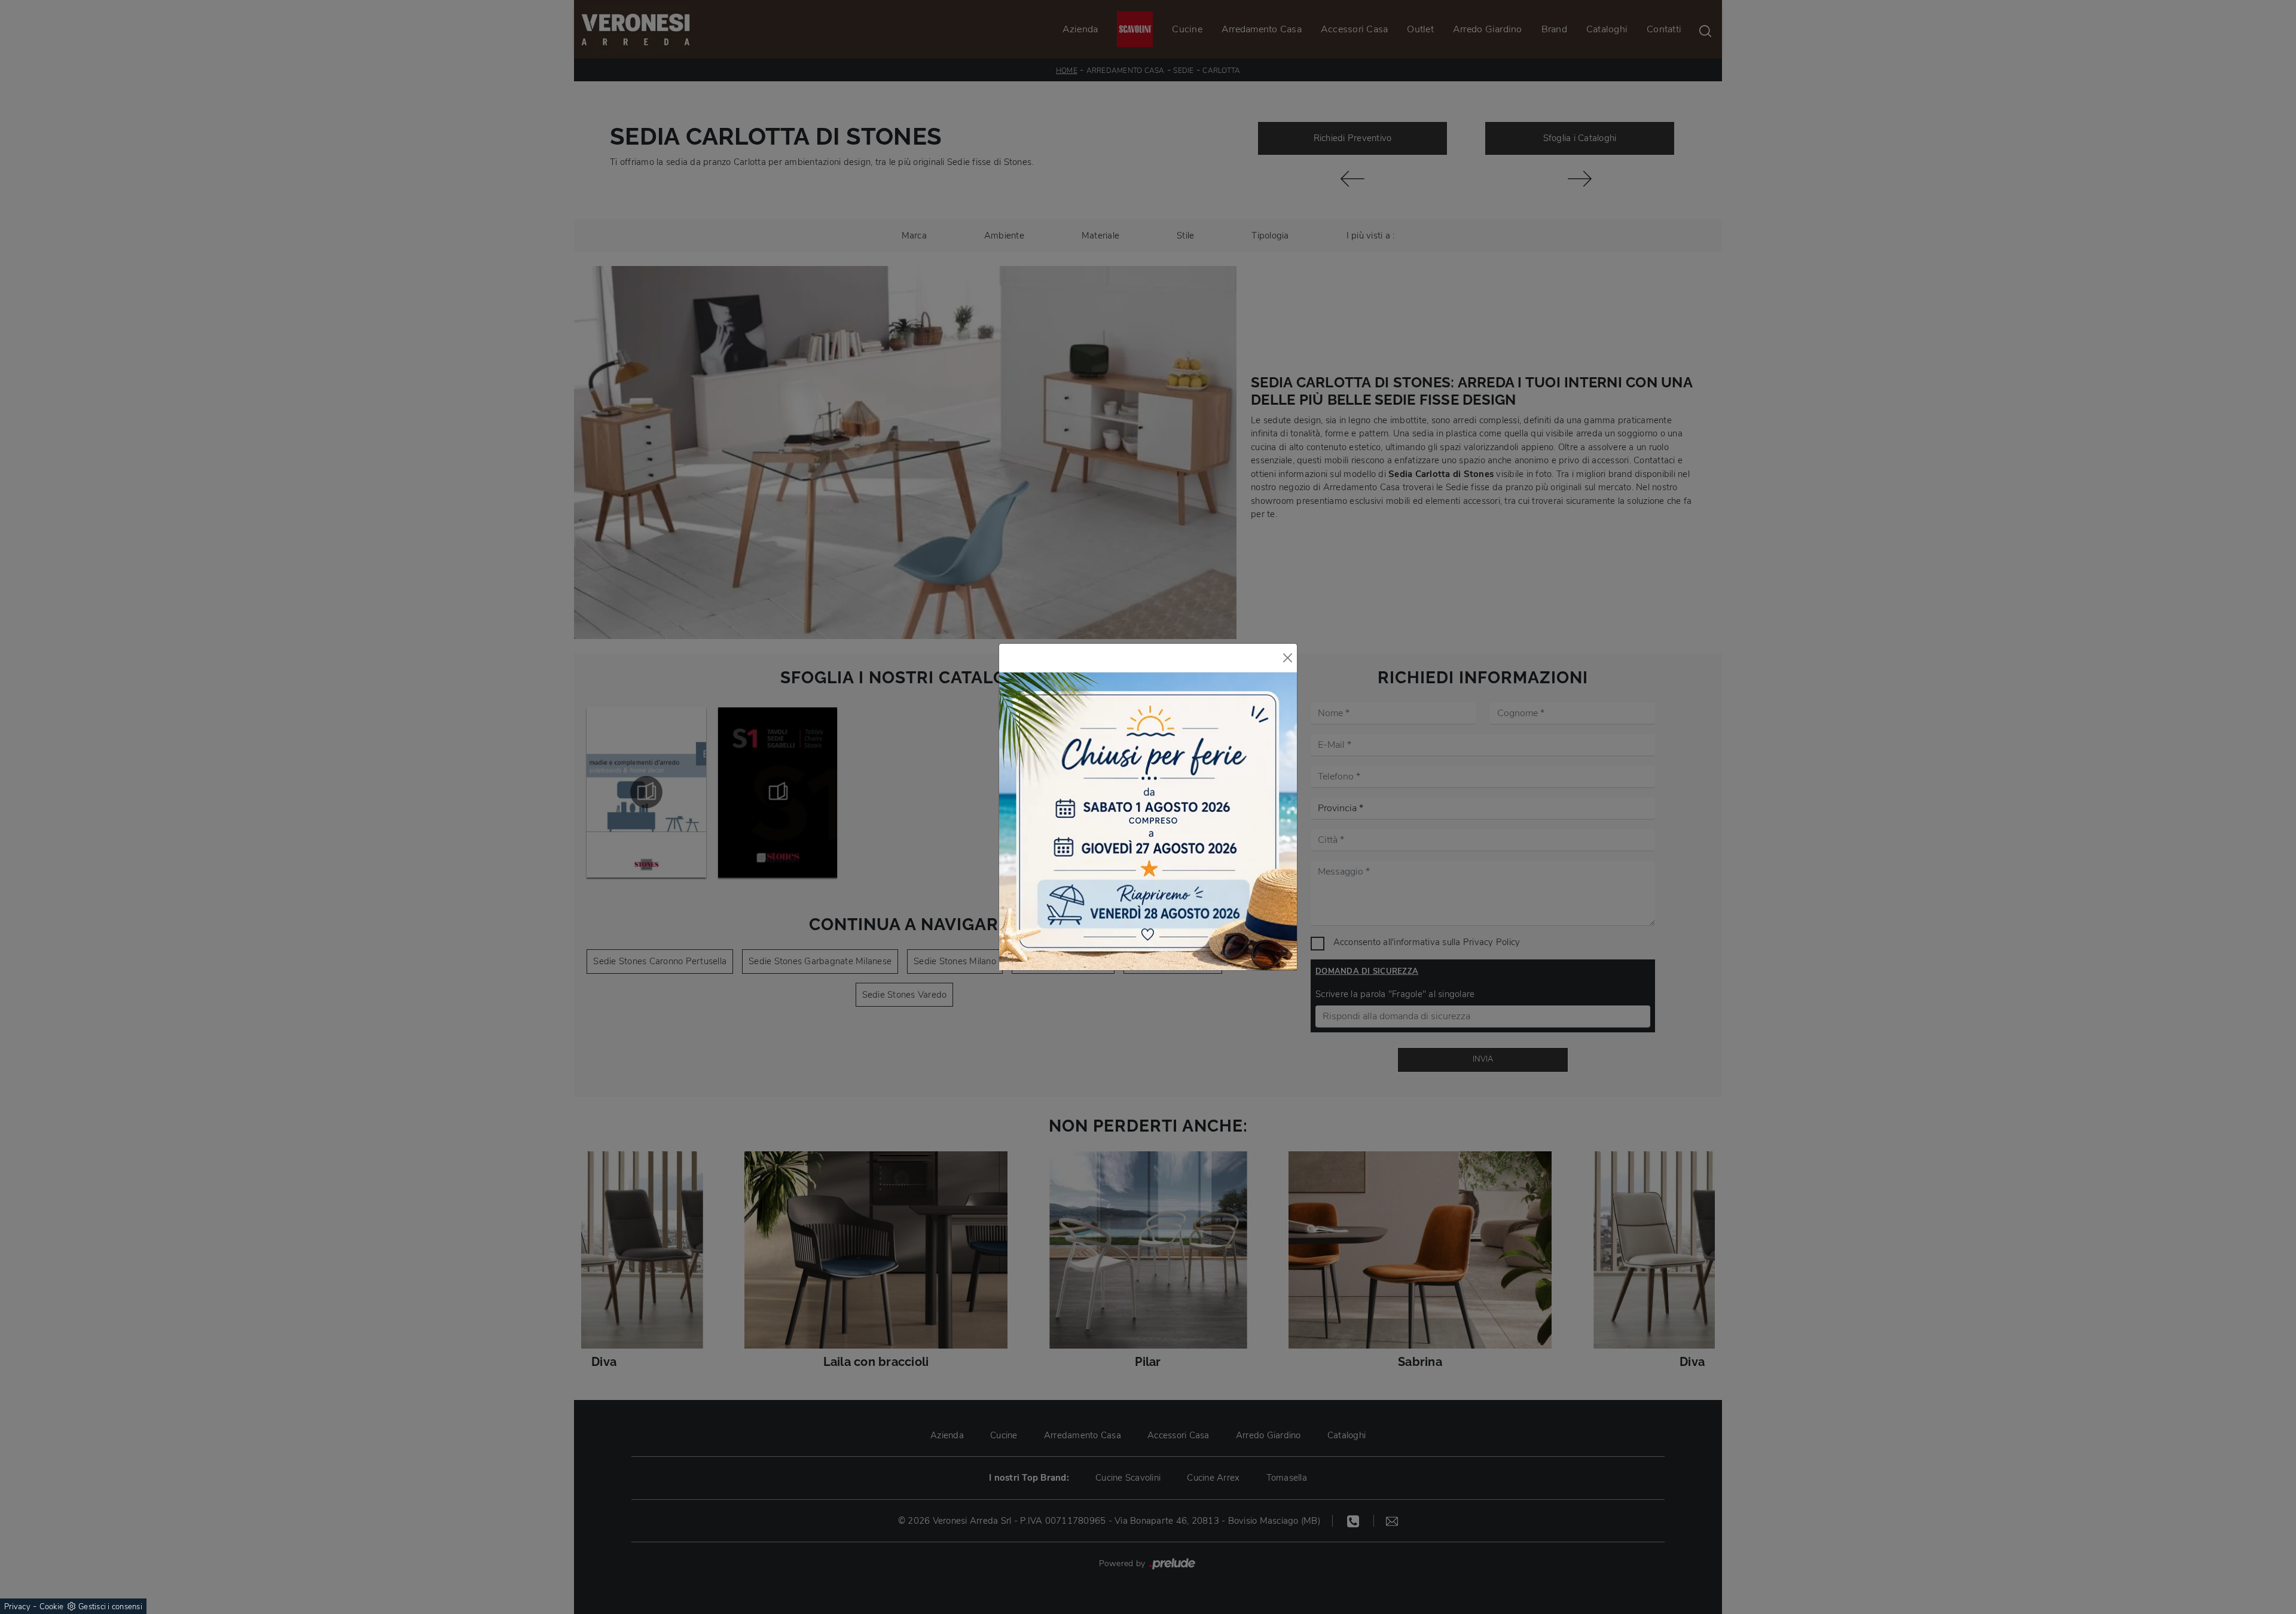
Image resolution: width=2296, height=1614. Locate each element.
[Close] (1288, 658)
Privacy (17, 1607)
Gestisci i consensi (110, 1607)
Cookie (52, 1607)
